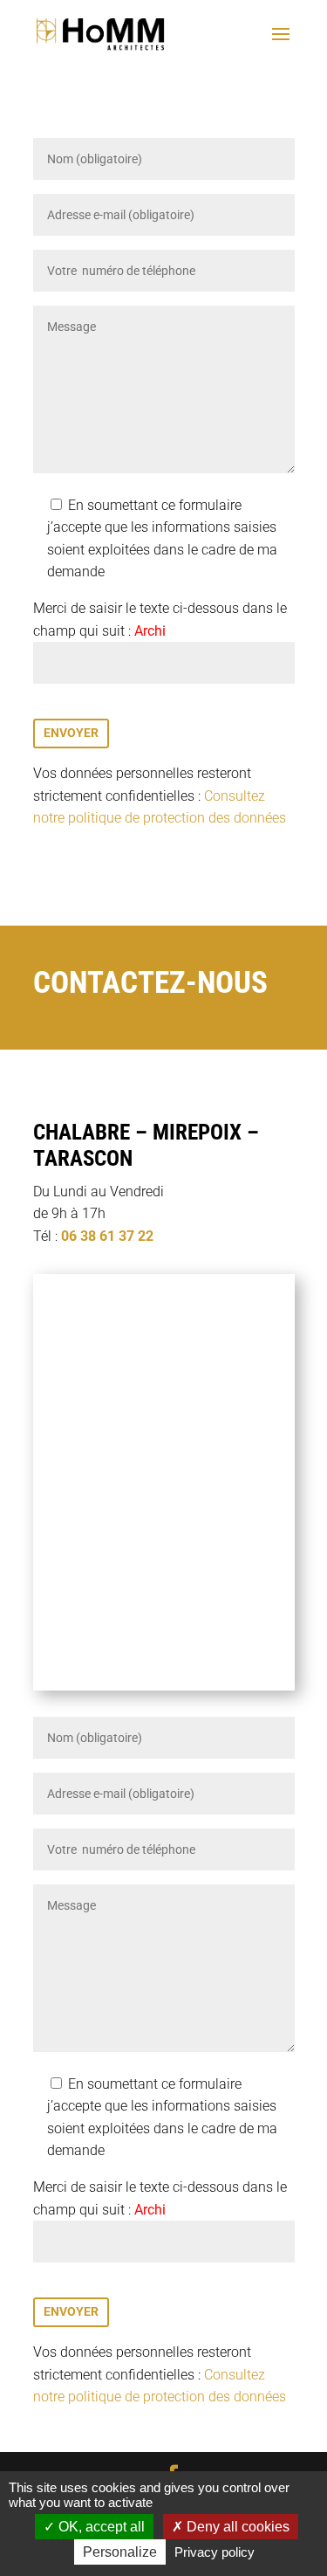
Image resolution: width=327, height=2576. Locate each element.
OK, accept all (100, 2527)
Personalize (120, 2552)
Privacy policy (215, 2552)
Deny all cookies (236, 2527)
